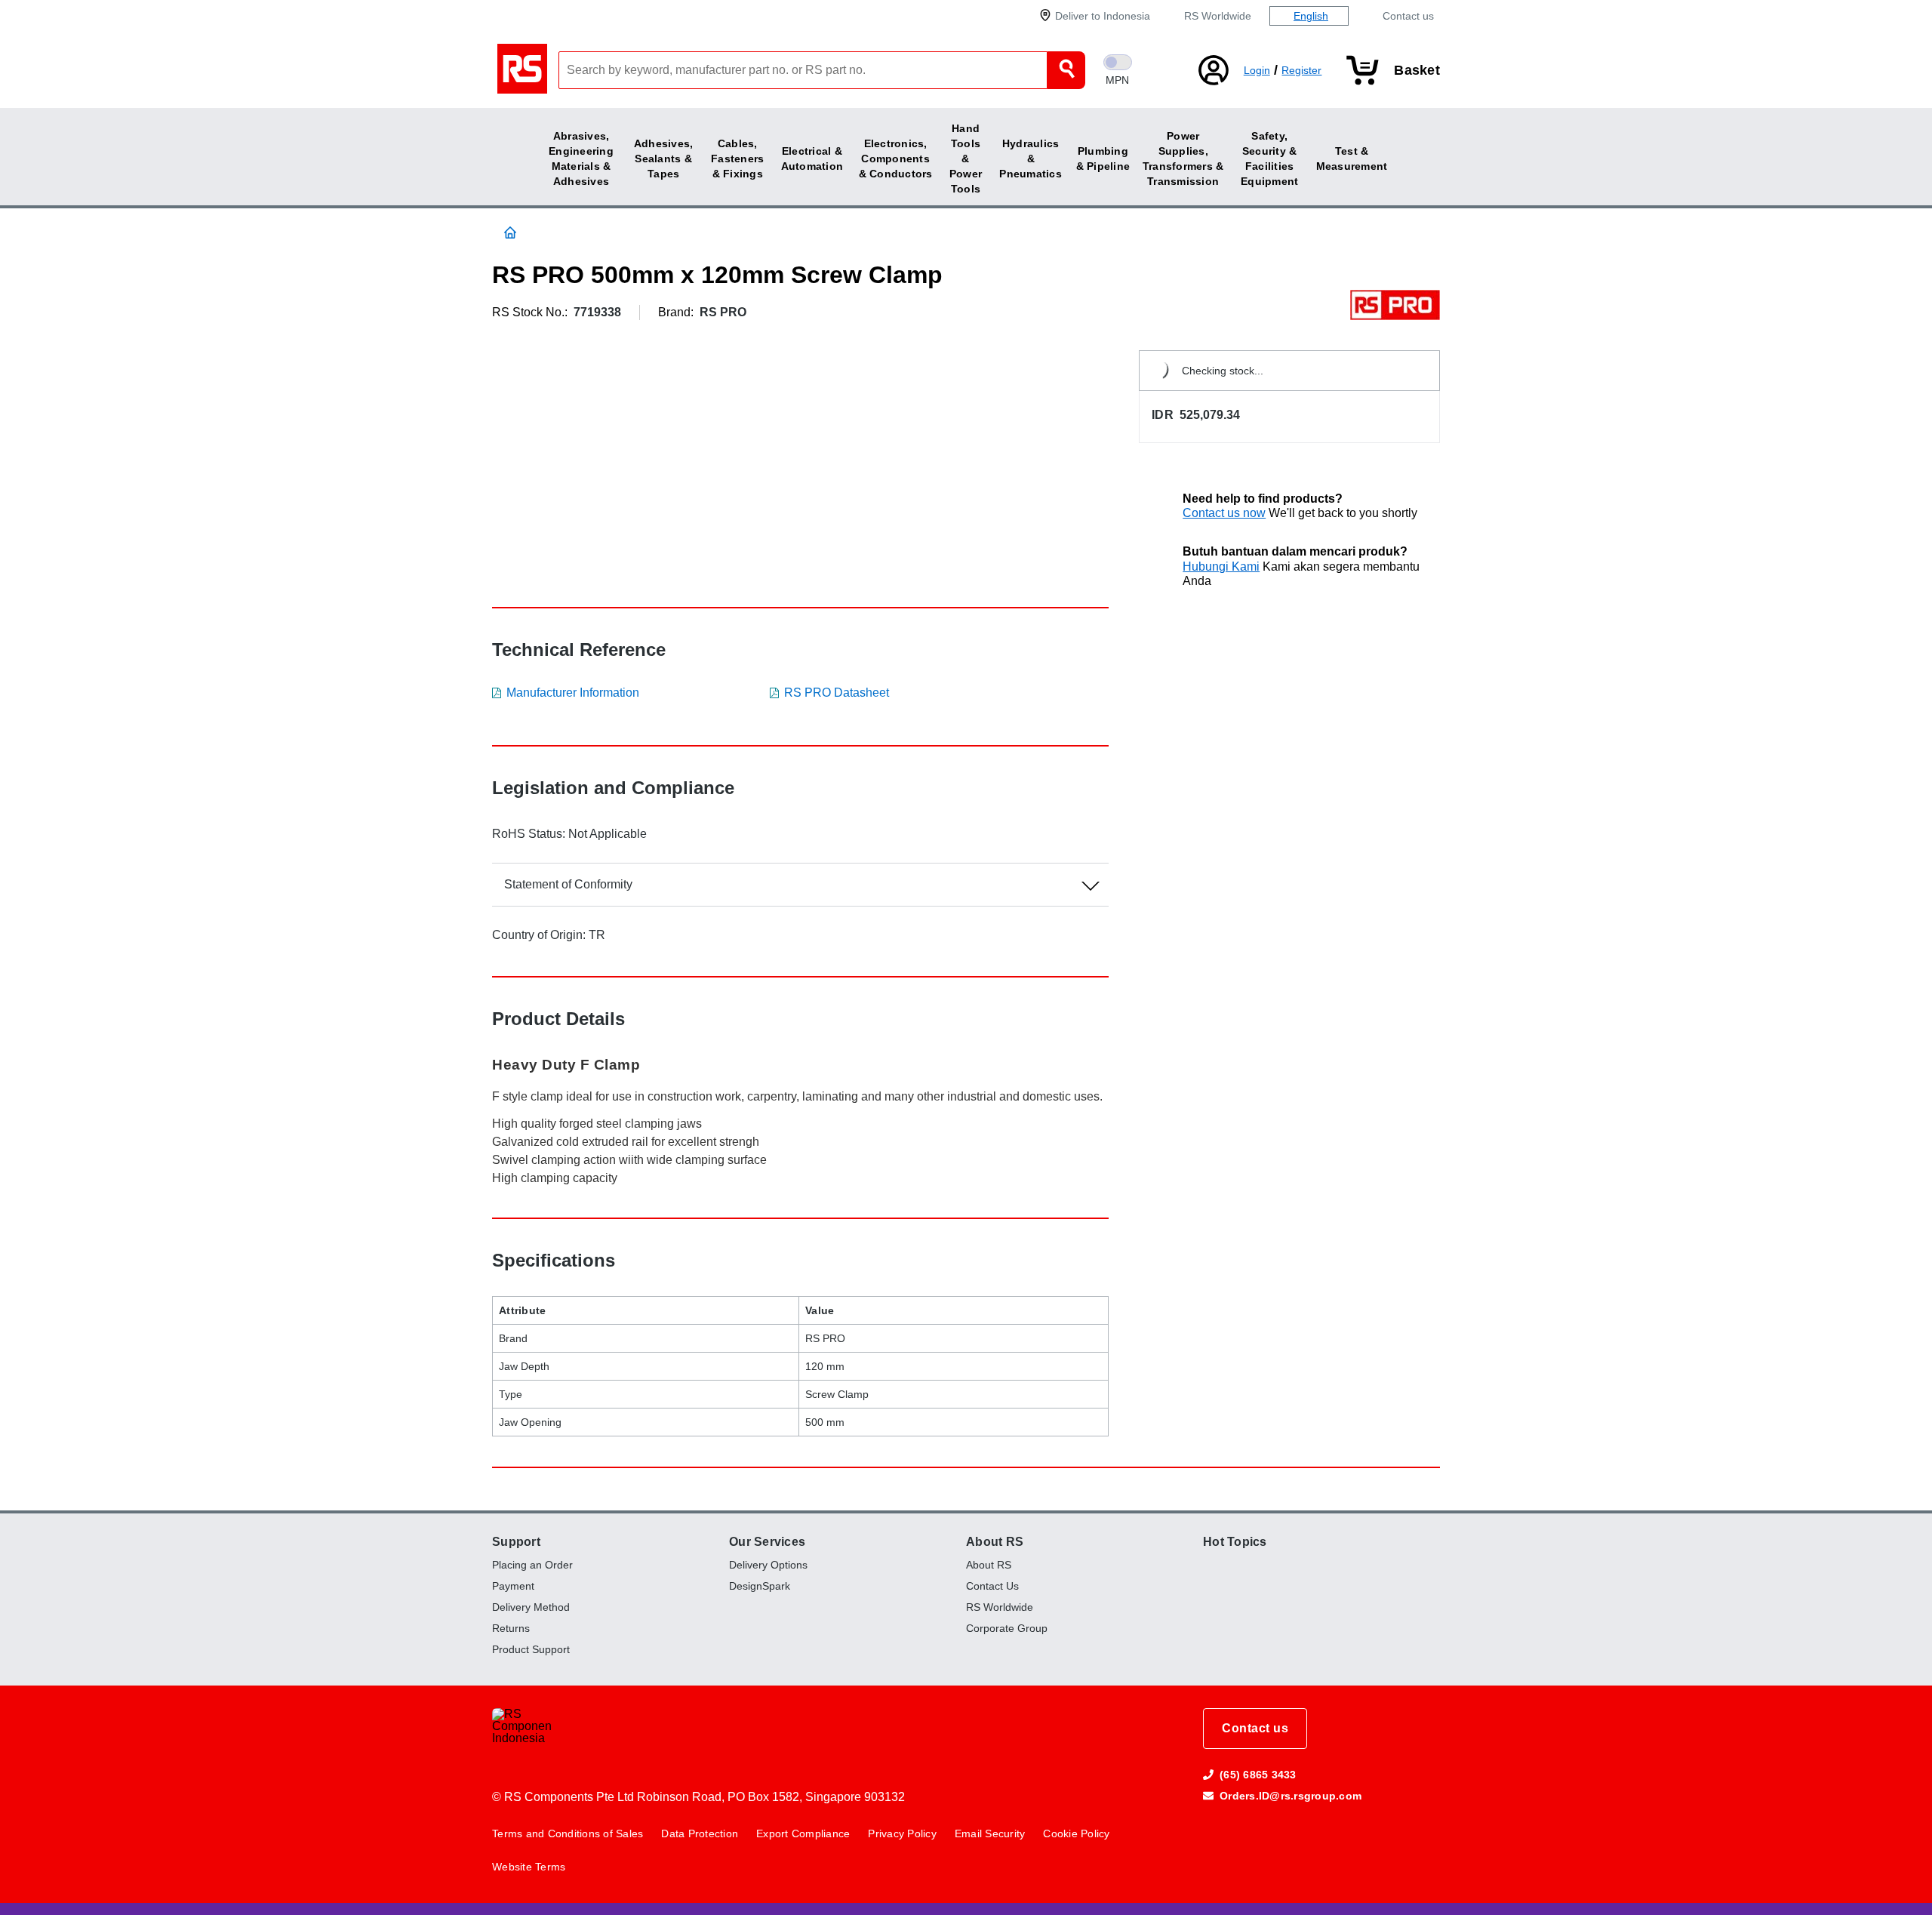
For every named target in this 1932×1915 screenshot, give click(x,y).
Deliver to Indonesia (1103, 16)
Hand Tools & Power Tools (966, 159)
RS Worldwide (1218, 16)
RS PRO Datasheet (837, 693)
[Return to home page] (525, 70)
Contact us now (1224, 513)
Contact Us (992, 1586)
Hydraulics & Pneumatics (1031, 159)
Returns (511, 1628)
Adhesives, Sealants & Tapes (664, 159)
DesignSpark (760, 1586)
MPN (1117, 80)
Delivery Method (531, 1607)
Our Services (767, 1542)
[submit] (1066, 70)
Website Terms (529, 1867)
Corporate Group (1007, 1628)
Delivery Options (768, 1565)
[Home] (516, 232)
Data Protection (700, 1833)
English (1311, 16)
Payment (513, 1586)
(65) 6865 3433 (1258, 1775)
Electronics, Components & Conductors (896, 159)
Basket (1417, 70)
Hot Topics (1235, 1542)
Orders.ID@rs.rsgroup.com (1291, 1796)
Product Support (531, 1649)
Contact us (1408, 16)
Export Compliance (803, 1833)
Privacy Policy (902, 1833)
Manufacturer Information (573, 693)
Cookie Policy (1076, 1833)
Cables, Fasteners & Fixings (737, 159)
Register (1301, 70)
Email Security (990, 1833)
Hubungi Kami (1221, 566)
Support (516, 1542)
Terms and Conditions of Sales (568, 1833)
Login (1257, 70)
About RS (995, 1542)
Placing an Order (532, 1565)
